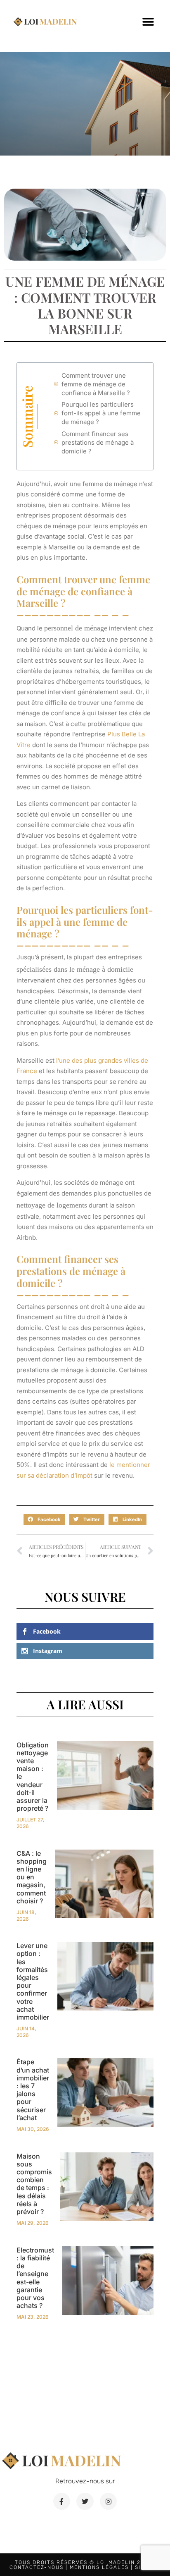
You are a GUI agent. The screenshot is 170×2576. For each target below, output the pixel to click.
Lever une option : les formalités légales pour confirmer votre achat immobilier (33, 1981)
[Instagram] (109, 2502)
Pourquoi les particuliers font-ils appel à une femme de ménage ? (101, 413)
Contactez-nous (37, 2567)
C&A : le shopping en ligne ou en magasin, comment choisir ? (32, 1877)
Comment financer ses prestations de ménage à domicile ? (98, 442)
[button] (148, 22)
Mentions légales (99, 2567)
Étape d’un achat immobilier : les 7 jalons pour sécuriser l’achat (33, 2090)
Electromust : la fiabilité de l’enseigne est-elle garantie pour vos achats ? (35, 2278)
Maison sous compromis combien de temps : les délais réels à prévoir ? (34, 2184)
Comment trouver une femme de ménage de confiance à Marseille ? (96, 384)
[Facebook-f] (62, 2502)
